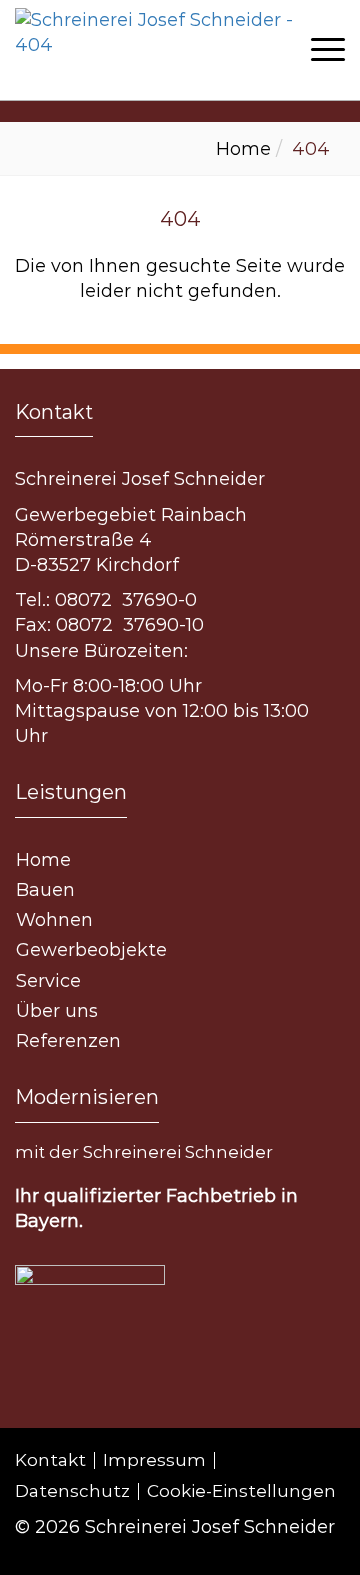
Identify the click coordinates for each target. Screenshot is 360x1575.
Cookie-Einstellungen (241, 1491)
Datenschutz (72, 1491)
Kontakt (50, 1460)
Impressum (154, 1460)
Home (243, 149)
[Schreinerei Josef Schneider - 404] (175, 50)
